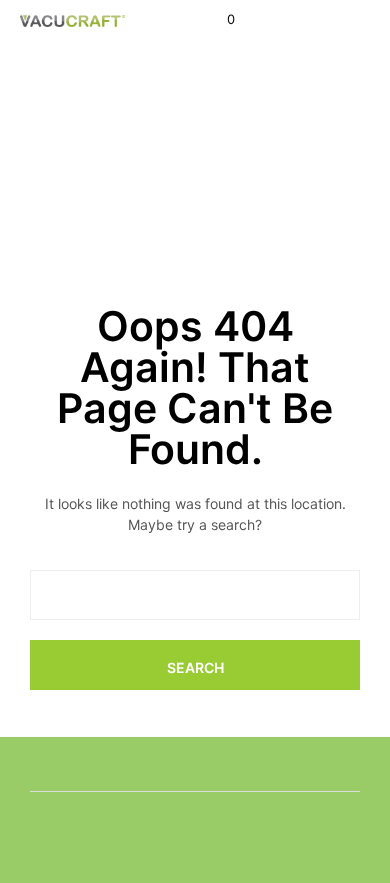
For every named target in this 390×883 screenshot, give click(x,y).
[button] (217, 20)
